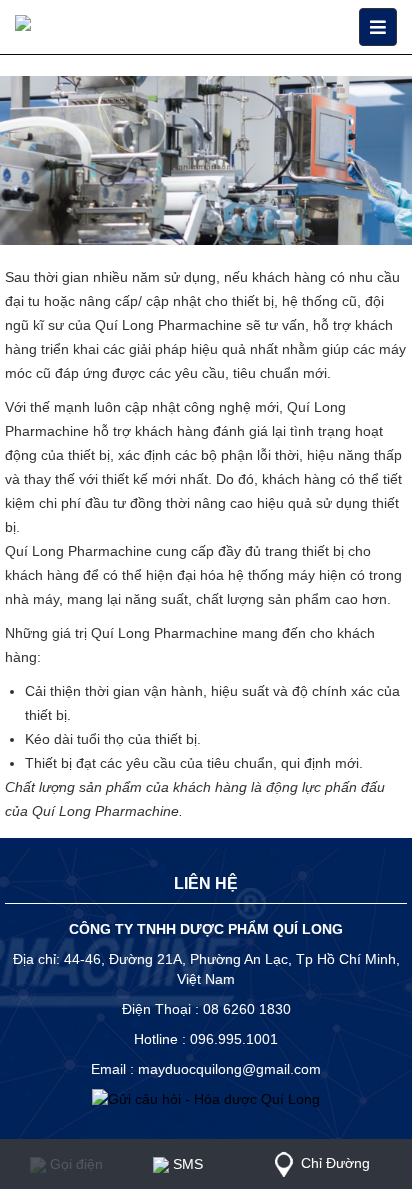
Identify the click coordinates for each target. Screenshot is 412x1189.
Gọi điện (74, 1164)
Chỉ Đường (335, 1163)
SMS (186, 1164)
